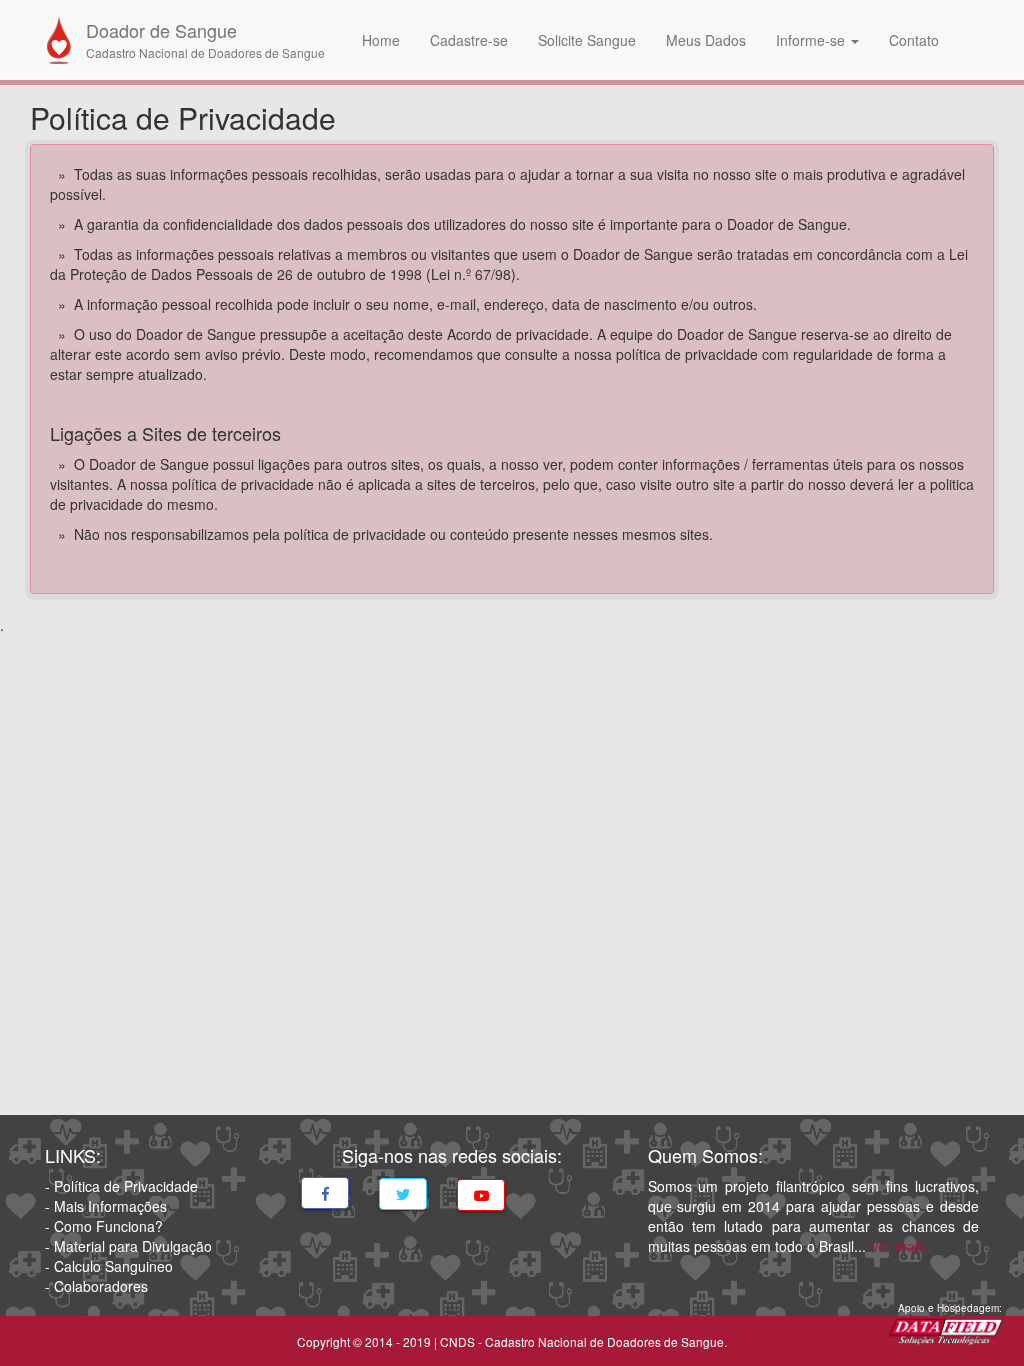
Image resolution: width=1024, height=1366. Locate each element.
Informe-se (812, 40)
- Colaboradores (96, 1286)
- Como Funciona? (104, 1226)
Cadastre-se (469, 40)
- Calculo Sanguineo (109, 1266)
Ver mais (897, 1246)
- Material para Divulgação (128, 1246)
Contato (914, 40)
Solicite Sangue (587, 40)
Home (381, 40)
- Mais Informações (106, 1206)
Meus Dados (706, 40)
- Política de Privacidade (121, 1186)
